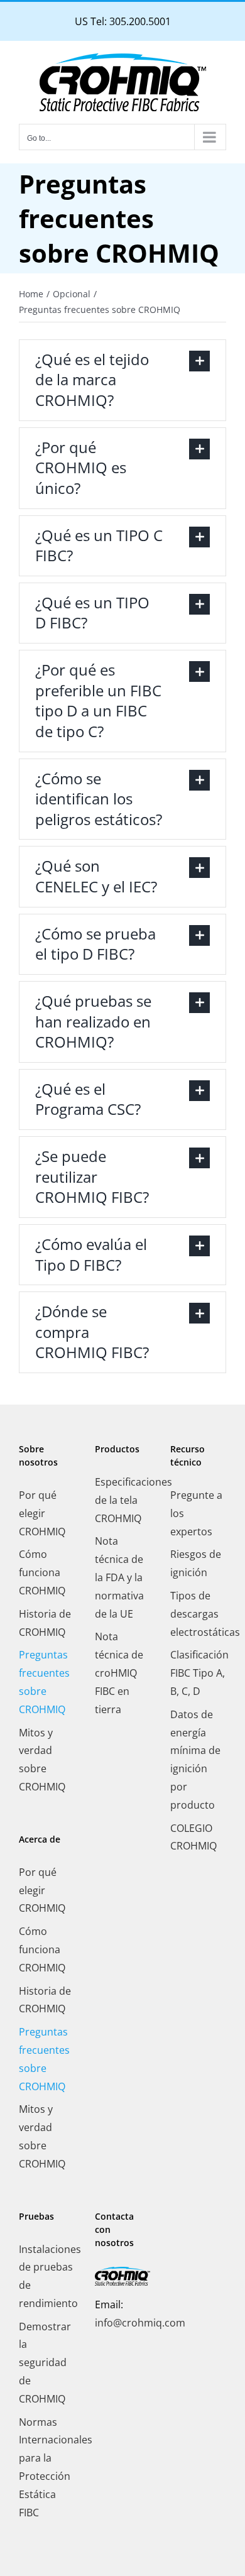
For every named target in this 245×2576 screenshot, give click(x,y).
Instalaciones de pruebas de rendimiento (47, 2276)
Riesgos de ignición (196, 1563)
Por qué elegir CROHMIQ (42, 1513)
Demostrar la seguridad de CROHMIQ (45, 2363)
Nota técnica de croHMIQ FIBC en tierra (119, 1673)
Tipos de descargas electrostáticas (198, 1614)
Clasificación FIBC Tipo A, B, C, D (198, 1673)
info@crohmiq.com (140, 2323)
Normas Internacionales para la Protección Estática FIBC (47, 2467)
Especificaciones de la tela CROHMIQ (123, 1500)
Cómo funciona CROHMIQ (42, 1572)
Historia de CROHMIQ (45, 1623)
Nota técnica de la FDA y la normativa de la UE (119, 1577)
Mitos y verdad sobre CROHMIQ (42, 1760)
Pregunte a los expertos (196, 1513)
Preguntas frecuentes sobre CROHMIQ (44, 1682)
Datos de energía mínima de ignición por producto (195, 1760)
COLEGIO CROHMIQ (193, 1837)
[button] (122, 380)
